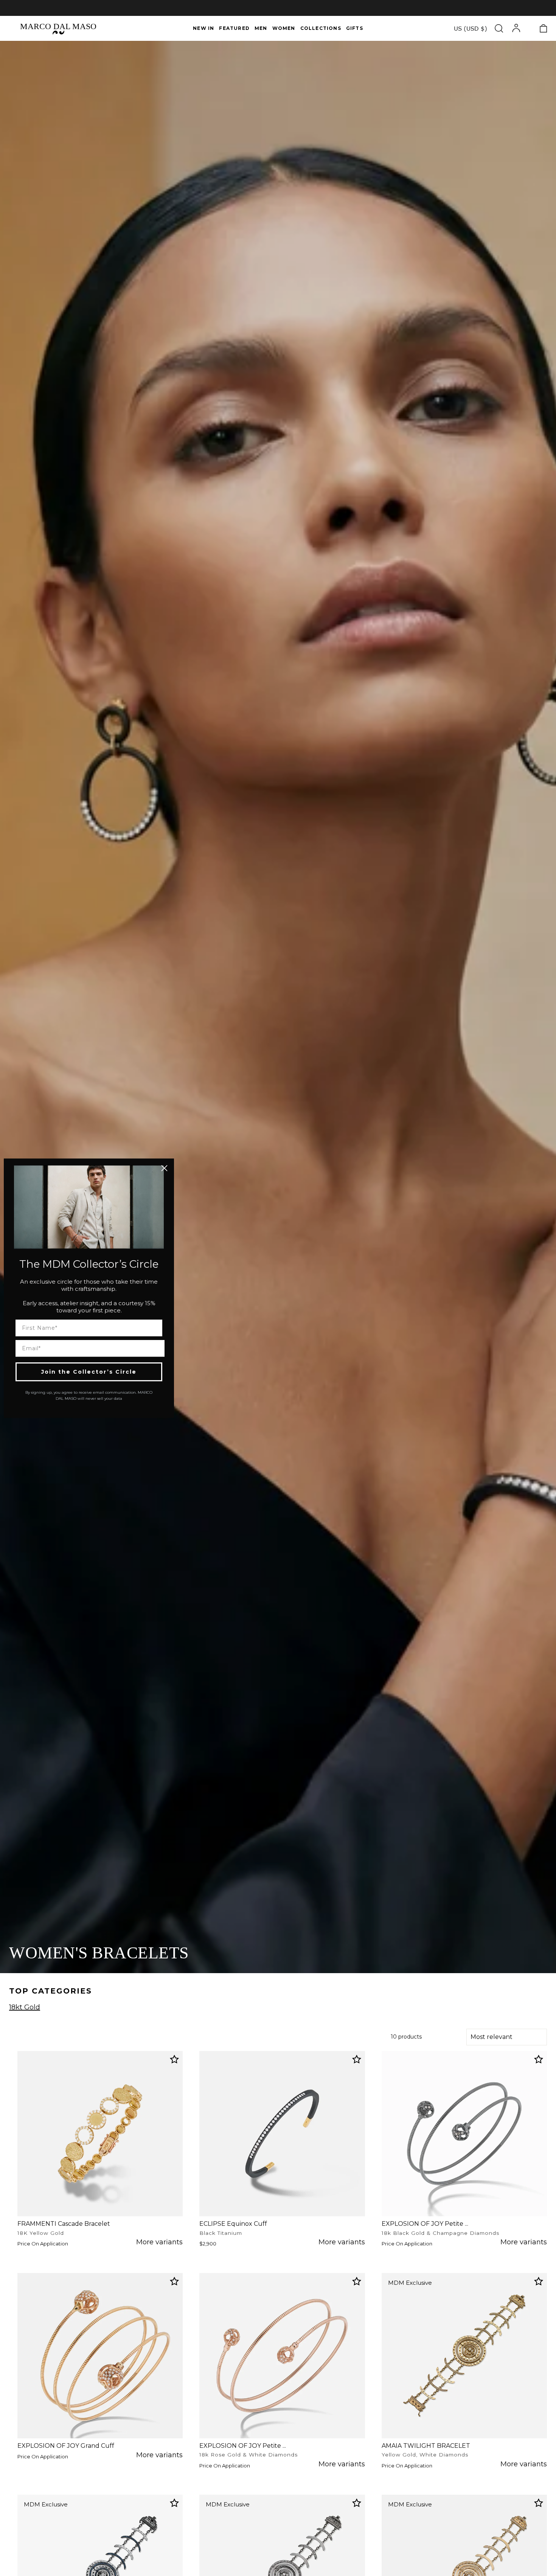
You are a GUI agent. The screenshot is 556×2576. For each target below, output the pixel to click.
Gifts (355, 28)
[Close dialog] (164, 1168)
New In (203, 28)
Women (284, 28)
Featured (234, 28)
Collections (321, 28)
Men (261, 28)
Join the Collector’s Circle (89, 1371)
